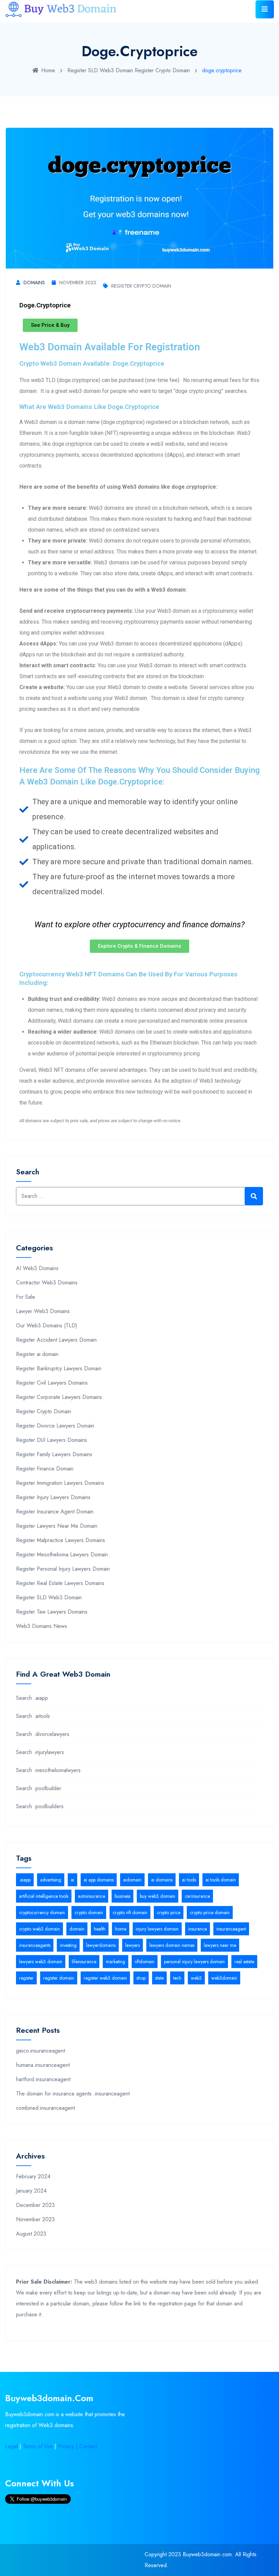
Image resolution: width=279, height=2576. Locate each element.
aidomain (132, 1880)
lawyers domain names (172, 1945)
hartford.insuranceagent (43, 2079)
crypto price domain (210, 1912)
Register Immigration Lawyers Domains (60, 1483)
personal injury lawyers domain (194, 1962)
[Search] (254, 1196)
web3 (196, 1978)
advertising (51, 1880)
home (121, 1929)
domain (77, 1929)
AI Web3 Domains (37, 1268)
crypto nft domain (130, 1912)
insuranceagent (231, 1929)
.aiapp (25, 1880)
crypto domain (89, 1912)
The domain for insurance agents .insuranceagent (73, 2094)
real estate (244, 1962)
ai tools (189, 1880)
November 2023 (78, 283)
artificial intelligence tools (44, 1896)
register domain (59, 1978)
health (100, 1929)
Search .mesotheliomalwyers (48, 1770)
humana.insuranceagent (43, 2065)
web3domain (224, 1978)
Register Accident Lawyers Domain (56, 1340)
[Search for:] (139, 1196)
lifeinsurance (84, 1962)
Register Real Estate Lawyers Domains (60, 1583)
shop (141, 1978)
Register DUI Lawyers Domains (52, 1440)
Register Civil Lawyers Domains (52, 1383)
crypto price (169, 1912)
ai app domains (99, 1880)
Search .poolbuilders (40, 1806)
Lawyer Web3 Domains (43, 1311)
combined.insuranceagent (45, 2108)
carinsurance (197, 1896)
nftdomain (145, 1962)
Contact (88, 2446)
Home (48, 70)
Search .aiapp (32, 1698)
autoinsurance (92, 1896)
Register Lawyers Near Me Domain (57, 1526)
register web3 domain (105, 1978)
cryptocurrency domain (42, 1912)
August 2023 (31, 2234)
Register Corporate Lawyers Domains (59, 1397)
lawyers (133, 1945)
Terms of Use (38, 2446)
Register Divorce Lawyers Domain (55, 1426)
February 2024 (33, 2176)
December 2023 (35, 2205)
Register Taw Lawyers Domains (52, 1612)
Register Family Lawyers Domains (54, 1454)
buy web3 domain (158, 1896)
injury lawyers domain (157, 1929)
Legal (11, 2446)
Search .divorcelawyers (43, 1734)
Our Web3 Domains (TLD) (47, 1325)
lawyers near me (220, 1945)
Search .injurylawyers (40, 1752)
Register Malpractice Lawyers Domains (61, 1540)
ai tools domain (221, 1880)
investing (68, 1945)
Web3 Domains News (42, 1626)
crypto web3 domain (39, 1929)
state (159, 1978)
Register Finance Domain (45, 1469)
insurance (198, 1929)
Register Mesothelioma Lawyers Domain (62, 1554)
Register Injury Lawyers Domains (53, 1497)
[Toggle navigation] (265, 9)
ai (72, 1880)
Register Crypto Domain (162, 70)
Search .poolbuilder (39, 1788)
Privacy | (69, 2446)
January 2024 (31, 2191)
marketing (116, 1962)
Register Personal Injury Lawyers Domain (63, 1569)
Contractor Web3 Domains (47, 1283)
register (26, 1978)
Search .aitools (33, 1716)
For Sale (26, 1297)
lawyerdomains (101, 1945)
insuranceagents (35, 1945)
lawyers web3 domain (41, 1962)
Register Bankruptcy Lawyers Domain (59, 1368)
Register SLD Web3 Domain (100, 70)
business (122, 1896)
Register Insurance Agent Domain (55, 1512)
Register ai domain (37, 1354)
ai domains (162, 1880)
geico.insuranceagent (40, 2051)
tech (177, 1978)
